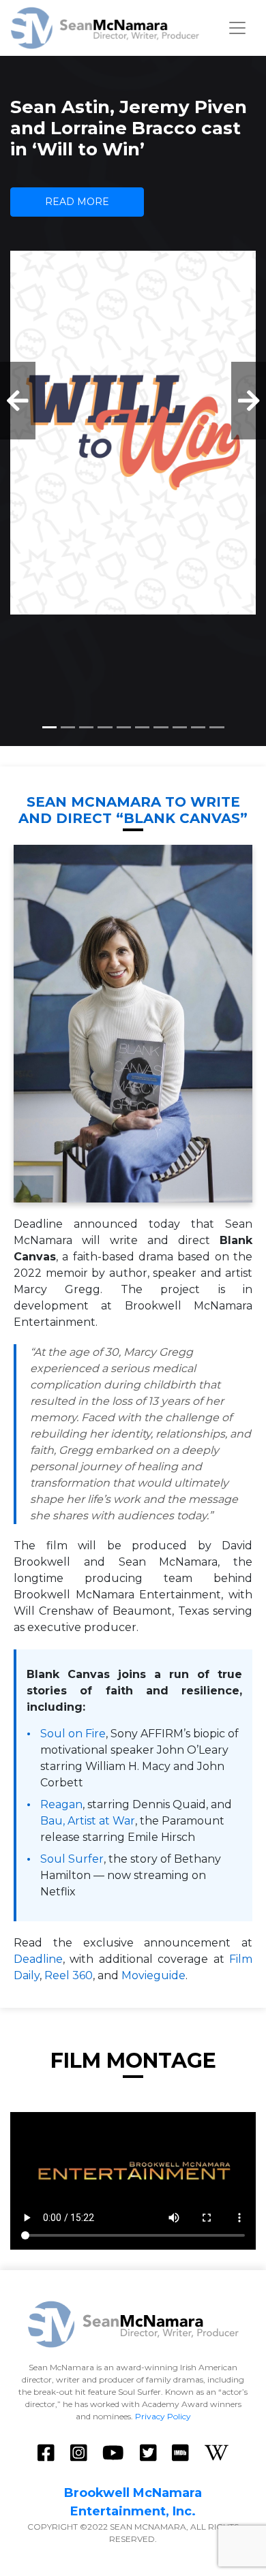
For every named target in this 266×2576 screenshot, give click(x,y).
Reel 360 (69, 1975)
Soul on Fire (73, 1734)
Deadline (38, 1959)
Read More (77, 202)
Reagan (61, 1804)
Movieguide (153, 1975)
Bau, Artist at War (88, 1821)
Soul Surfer (72, 1859)
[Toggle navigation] (237, 28)
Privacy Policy (163, 2416)
